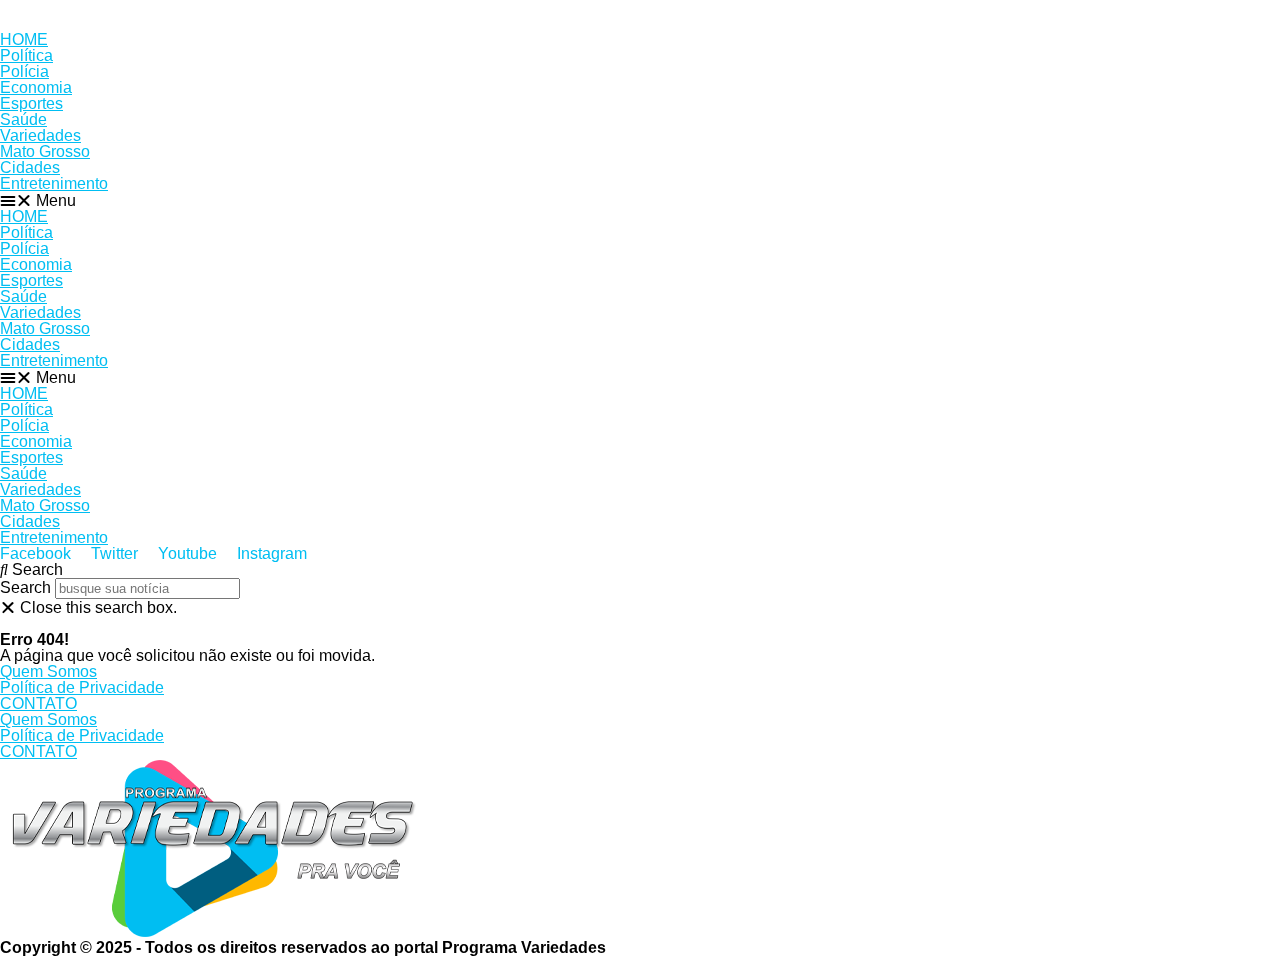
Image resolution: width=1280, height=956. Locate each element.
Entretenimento (54, 183)
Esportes (31, 103)
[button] (640, 200)
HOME (24, 39)
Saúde (23, 119)
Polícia (24, 71)
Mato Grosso (45, 151)
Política (26, 55)
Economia (36, 87)
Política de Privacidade (82, 687)
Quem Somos (48, 671)
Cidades (30, 167)
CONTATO (38, 703)
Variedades (40, 135)
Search (25, 587)
